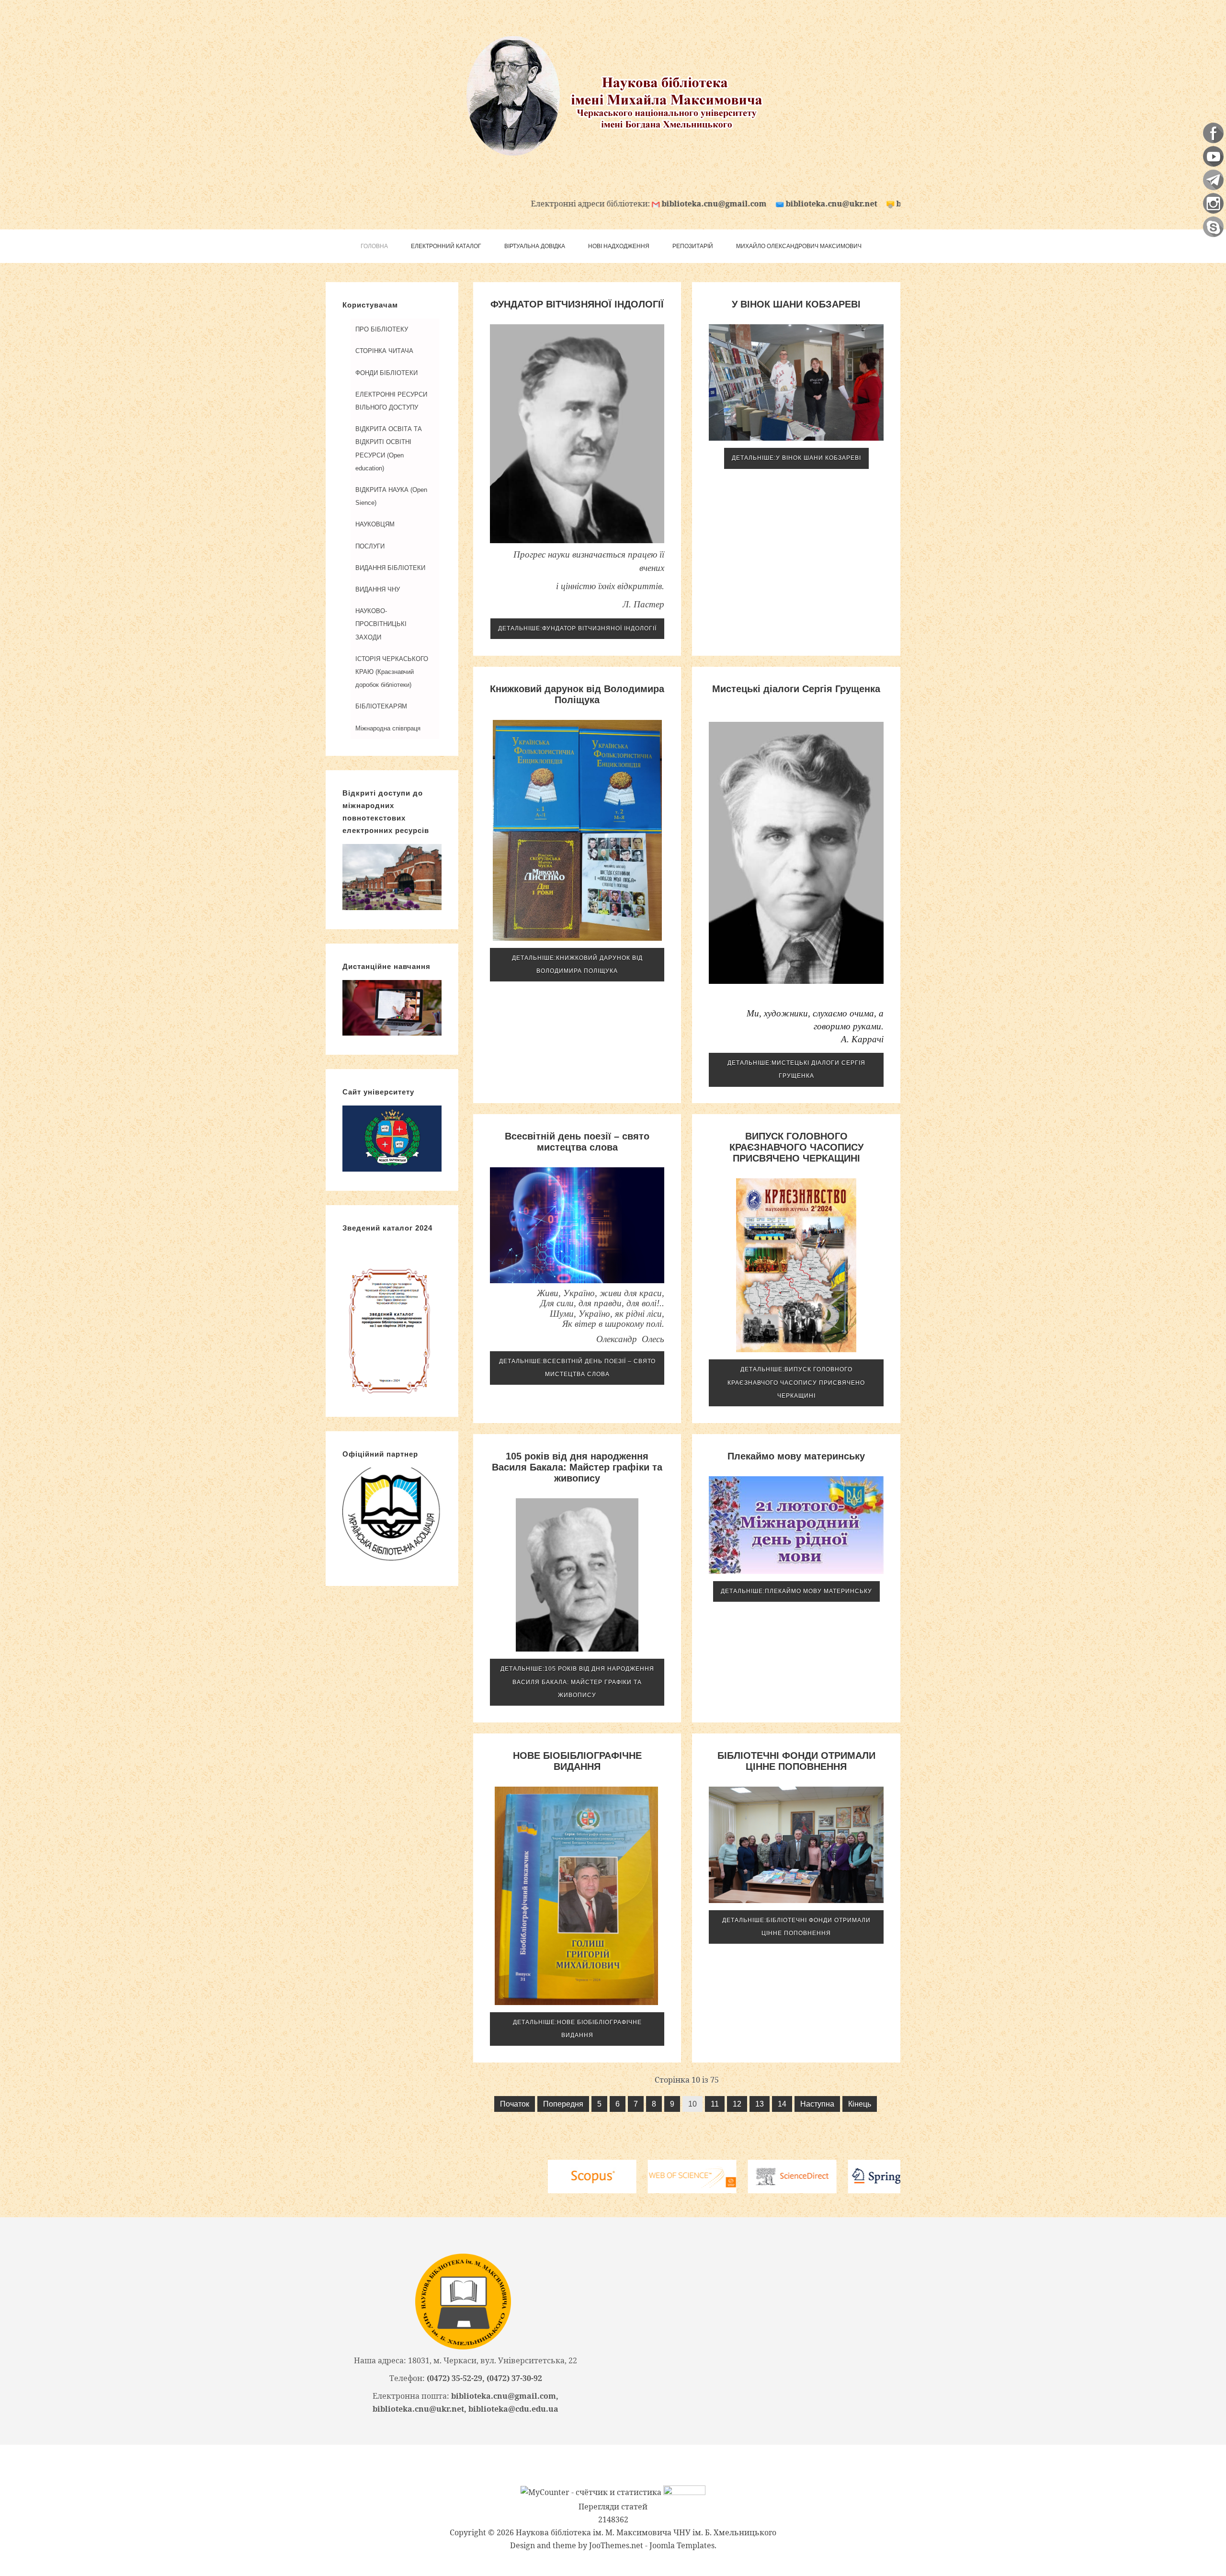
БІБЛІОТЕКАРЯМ (381, 706)
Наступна (817, 2104)
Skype (1213, 227)
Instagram (1213, 203)
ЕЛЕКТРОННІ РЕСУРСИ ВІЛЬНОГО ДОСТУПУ (391, 401)
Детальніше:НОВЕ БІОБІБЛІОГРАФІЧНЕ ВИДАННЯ (577, 2029)
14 (782, 2104)
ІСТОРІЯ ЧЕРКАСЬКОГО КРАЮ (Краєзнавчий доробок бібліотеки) (392, 672)
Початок (515, 2104)
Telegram (1213, 180)
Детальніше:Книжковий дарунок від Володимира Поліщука (577, 964)
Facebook (1213, 133)
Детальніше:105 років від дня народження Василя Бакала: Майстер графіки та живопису (577, 1682)
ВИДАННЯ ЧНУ (378, 589)
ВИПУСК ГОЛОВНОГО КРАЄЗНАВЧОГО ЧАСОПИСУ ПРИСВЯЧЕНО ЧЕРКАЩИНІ (796, 1147)
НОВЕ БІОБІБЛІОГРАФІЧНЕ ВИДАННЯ (577, 1761)
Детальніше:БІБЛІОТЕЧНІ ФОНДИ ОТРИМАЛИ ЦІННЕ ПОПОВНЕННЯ (796, 1927)
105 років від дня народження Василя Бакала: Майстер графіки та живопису (577, 1467)
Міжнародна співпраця (388, 728)
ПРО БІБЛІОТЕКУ (382, 329)
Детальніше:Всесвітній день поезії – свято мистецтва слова (577, 1368)
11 (715, 2104)
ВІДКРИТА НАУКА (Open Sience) (391, 496)
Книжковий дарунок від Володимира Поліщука (577, 694)
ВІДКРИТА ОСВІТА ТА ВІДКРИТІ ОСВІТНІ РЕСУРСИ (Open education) (389, 449)
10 (692, 2104)
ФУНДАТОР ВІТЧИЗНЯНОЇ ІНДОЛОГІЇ (577, 304)
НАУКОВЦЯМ (375, 524)
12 (737, 2104)
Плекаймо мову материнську (796, 1456)
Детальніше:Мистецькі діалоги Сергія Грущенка (796, 1069)
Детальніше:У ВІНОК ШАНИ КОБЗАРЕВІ (796, 458)
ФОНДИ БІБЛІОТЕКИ (386, 373)
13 (760, 2104)
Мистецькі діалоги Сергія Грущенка (796, 689)
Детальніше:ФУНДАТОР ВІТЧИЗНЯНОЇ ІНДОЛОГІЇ (577, 628)
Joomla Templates (682, 2545)
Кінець (860, 2104)
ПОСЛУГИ (370, 546)
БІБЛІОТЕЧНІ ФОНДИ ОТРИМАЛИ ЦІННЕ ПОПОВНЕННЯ (796, 1761)
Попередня (563, 2104)
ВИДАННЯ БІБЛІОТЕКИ (390, 568)
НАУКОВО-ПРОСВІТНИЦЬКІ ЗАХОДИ (381, 624)
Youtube (1213, 156)
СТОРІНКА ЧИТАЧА (384, 351)
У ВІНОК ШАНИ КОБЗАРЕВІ (796, 304)
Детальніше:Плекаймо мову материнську (796, 1591)
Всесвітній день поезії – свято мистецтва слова (577, 1142)
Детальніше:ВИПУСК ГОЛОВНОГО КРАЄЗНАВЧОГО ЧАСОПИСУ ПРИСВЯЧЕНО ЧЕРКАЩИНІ (796, 1382)
